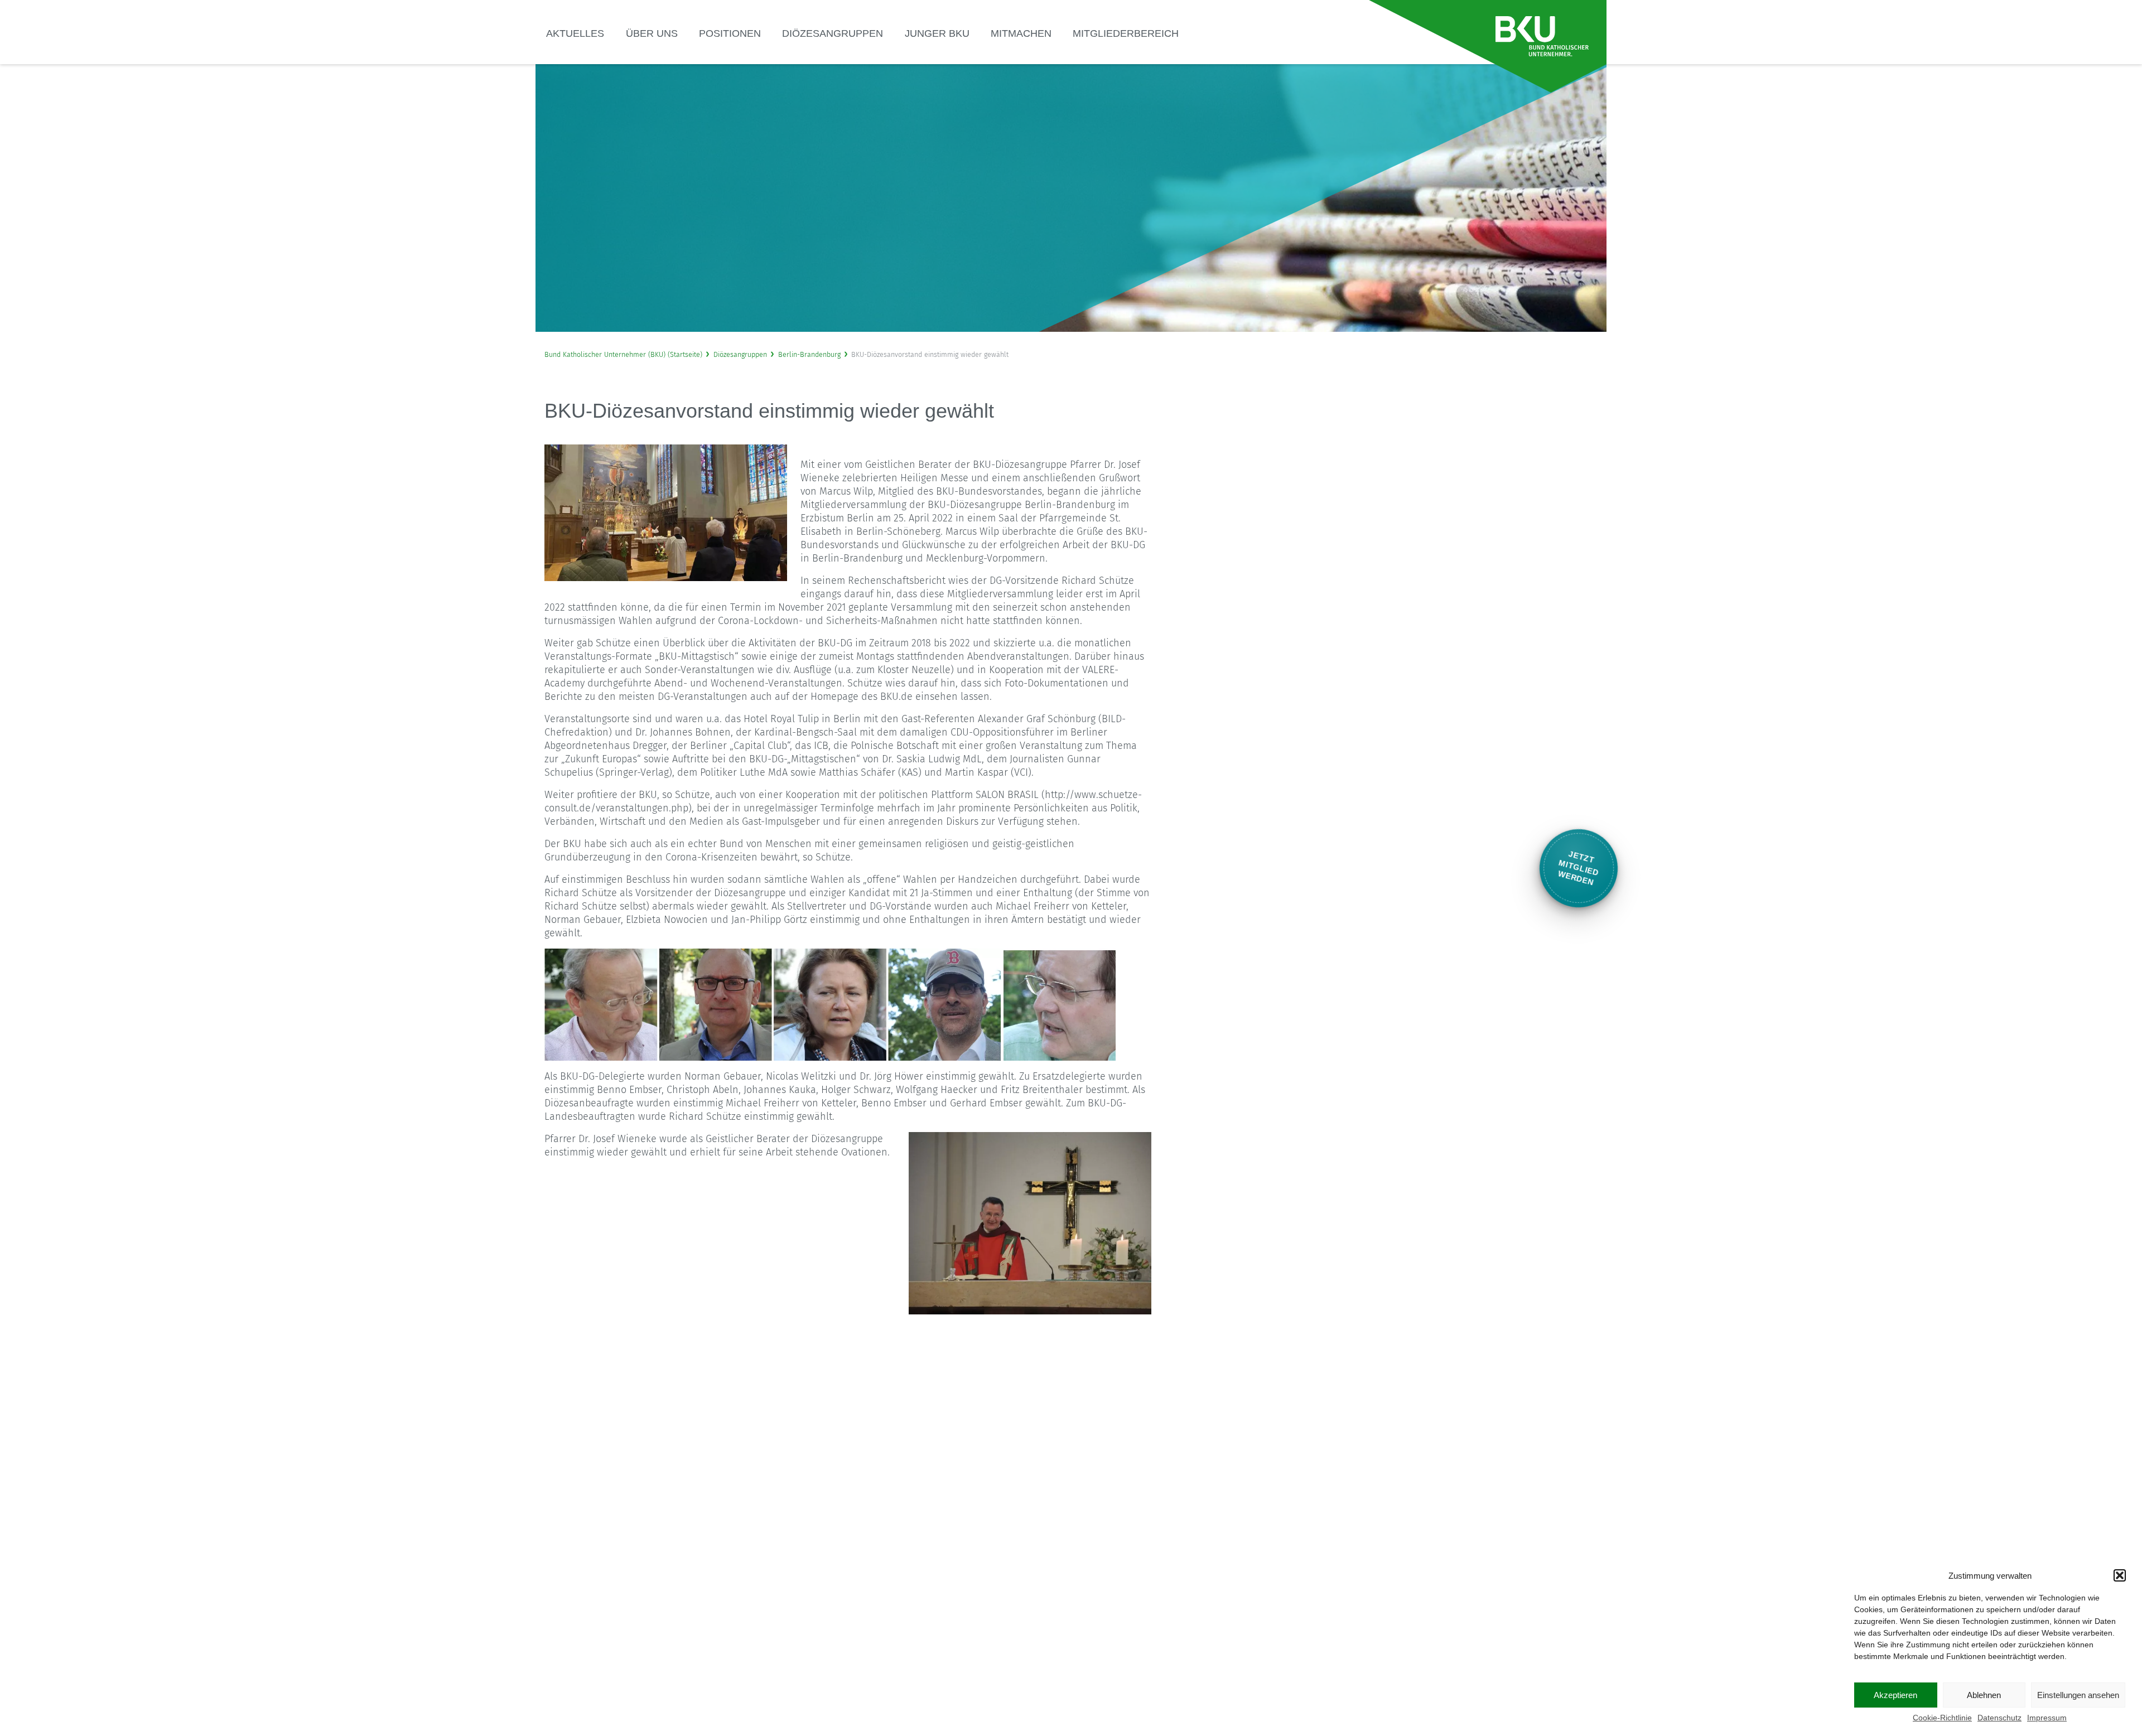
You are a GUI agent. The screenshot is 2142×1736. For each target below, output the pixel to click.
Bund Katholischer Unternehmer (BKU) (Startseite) (623, 354)
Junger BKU (937, 33)
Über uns (652, 33)
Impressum (2047, 1718)
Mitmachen (1021, 33)
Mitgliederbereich (1126, 33)
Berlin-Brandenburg (809, 354)
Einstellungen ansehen (2078, 1695)
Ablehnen (1984, 1695)
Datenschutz (1999, 1718)
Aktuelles (575, 33)
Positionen (730, 33)
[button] (2120, 1575)
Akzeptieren (1895, 1695)
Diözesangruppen (833, 33)
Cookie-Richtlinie (1942, 1718)
